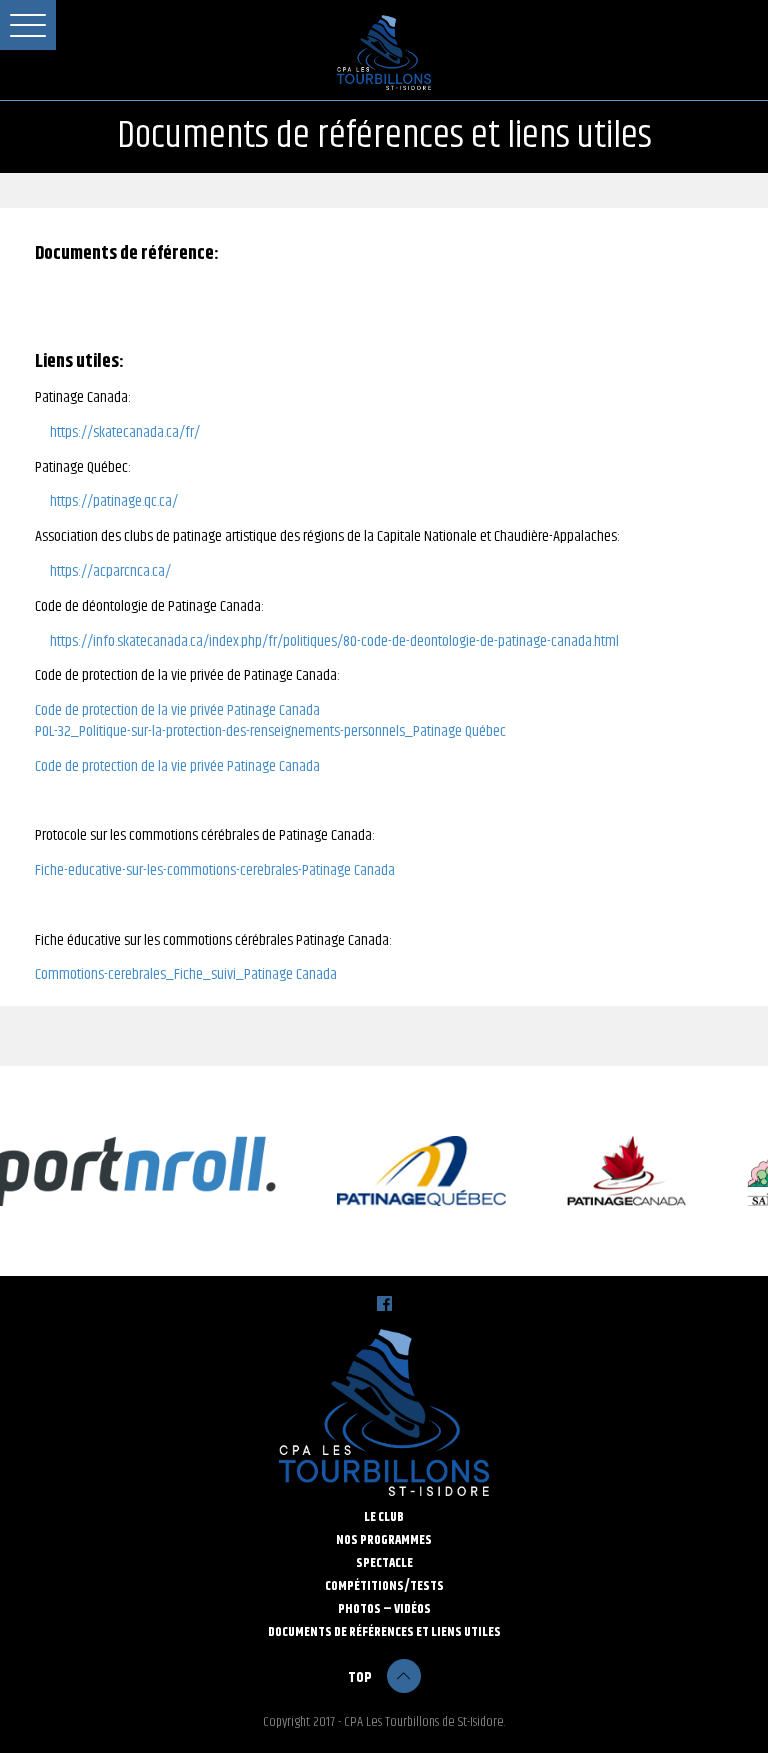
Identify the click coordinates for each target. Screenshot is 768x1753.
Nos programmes (384, 1540)
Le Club (384, 1517)
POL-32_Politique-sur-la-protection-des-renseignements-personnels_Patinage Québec (270, 732)
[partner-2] (616, 1171)
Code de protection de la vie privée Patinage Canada (177, 711)
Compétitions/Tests (384, 1586)
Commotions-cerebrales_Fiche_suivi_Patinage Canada (186, 975)
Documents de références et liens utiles (384, 1632)
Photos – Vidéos (384, 1609)
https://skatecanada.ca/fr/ (125, 433)
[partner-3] (411, 1171)
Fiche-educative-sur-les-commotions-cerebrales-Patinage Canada (215, 871)
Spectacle (384, 1563)
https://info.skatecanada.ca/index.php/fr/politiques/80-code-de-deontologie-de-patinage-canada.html (334, 642)
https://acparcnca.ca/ (110, 572)
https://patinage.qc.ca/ (114, 502)
